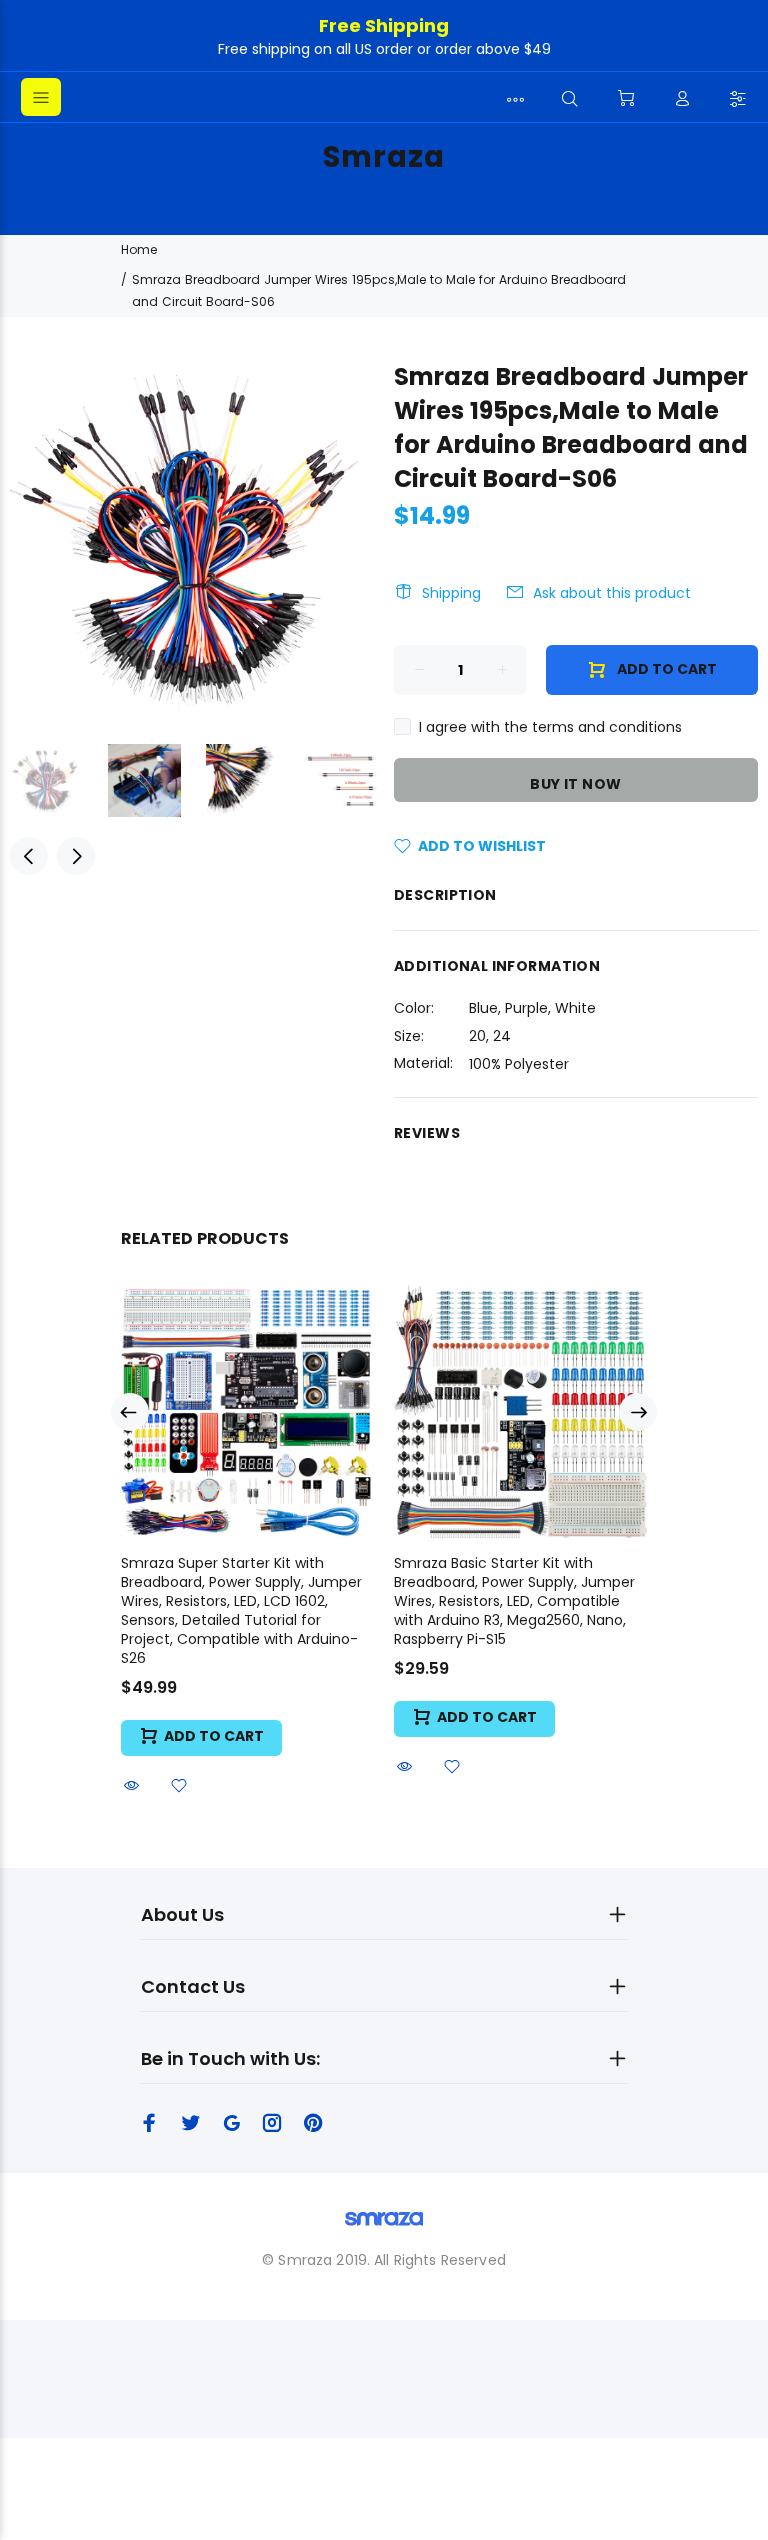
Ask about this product (612, 593)
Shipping (451, 593)
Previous (29, 856)
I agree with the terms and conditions (550, 727)
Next (76, 856)
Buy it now (575, 784)
